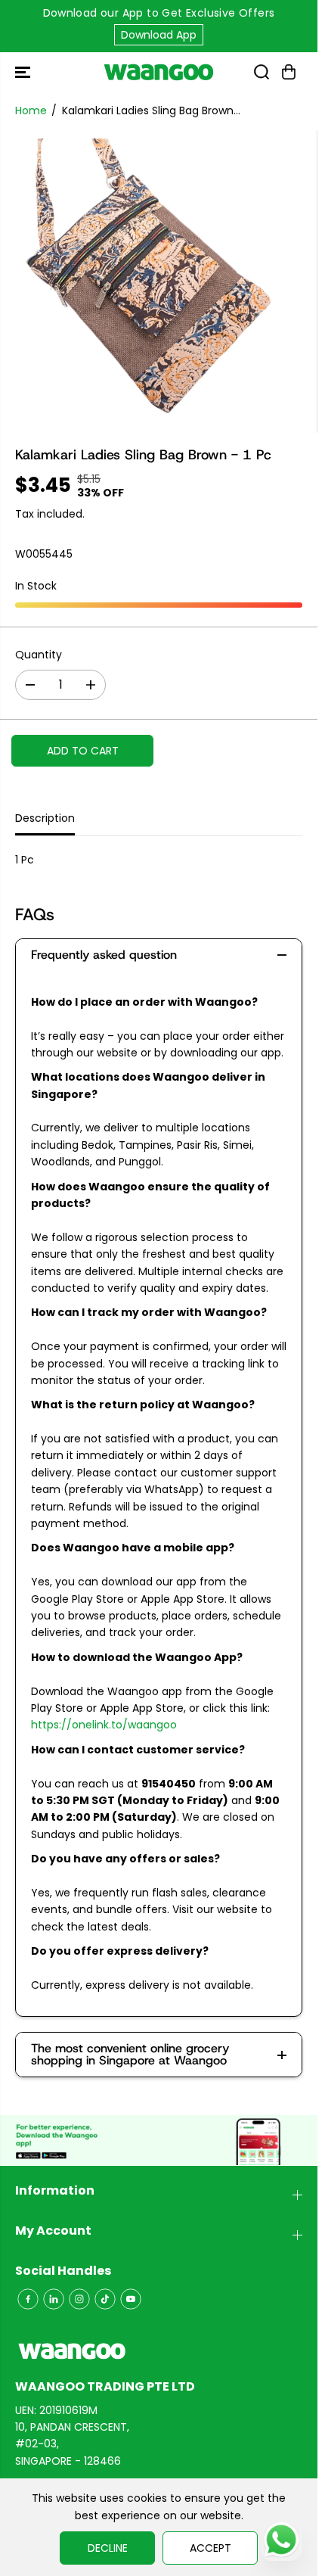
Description (45, 818)
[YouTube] (131, 2299)
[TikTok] (105, 2299)
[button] (24, 72)
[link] (159, 2351)
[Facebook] (28, 2299)
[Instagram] (79, 2299)
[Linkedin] (54, 2299)
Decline (108, 2548)
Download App (159, 35)
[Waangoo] (159, 72)
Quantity (39, 655)
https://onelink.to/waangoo (104, 1725)
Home (31, 110)
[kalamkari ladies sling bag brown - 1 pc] (142, 282)
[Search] (262, 72)
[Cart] (289, 72)
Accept (210, 2548)
